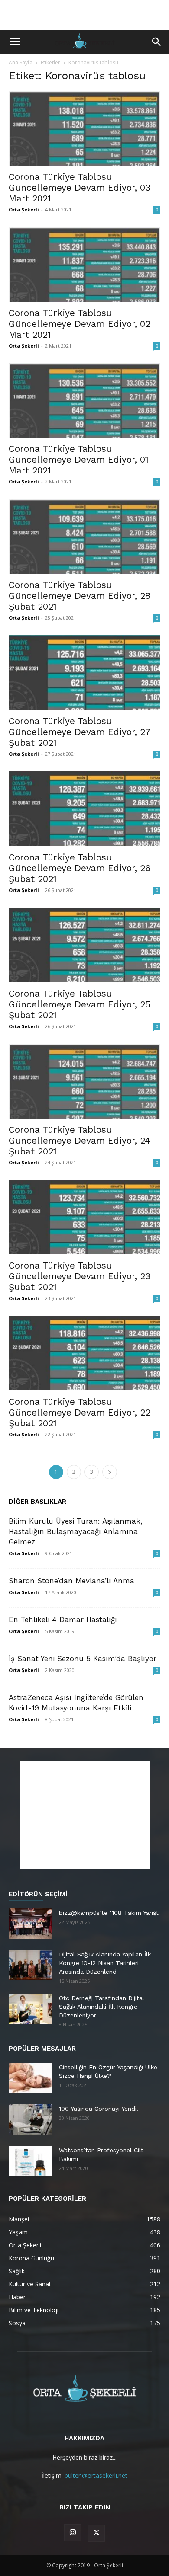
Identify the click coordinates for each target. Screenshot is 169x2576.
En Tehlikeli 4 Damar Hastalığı (63, 1620)
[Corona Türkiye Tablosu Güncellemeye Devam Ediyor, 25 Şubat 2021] (84, 945)
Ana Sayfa (21, 62)
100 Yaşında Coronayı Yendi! (99, 2109)
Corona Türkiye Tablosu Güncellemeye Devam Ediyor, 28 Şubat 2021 (80, 596)
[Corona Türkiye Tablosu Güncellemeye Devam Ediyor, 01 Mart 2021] (84, 401)
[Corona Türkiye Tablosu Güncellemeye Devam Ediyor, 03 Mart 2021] (84, 128)
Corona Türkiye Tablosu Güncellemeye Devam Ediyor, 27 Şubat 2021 (79, 732)
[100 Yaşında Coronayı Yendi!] (30, 2119)
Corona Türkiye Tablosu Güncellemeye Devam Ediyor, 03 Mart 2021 (80, 187)
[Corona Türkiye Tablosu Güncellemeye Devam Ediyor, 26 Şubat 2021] (84, 809)
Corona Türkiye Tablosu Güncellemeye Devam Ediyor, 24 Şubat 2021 (80, 1140)
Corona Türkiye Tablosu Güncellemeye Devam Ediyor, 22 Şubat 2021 (80, 1412)
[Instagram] (73, 2533)
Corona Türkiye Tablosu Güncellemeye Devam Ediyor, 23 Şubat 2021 (80, 1276)
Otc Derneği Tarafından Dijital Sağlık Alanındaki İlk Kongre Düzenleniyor (102, 2007)
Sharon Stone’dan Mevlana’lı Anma (71, 1581)
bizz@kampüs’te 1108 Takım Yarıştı (109, 1913)
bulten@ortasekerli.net (96, 2475)
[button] (15, 42)
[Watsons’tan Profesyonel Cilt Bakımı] (30, 2161)
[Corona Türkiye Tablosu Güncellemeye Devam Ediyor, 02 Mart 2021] (84, 264)
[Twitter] (96, 2533)
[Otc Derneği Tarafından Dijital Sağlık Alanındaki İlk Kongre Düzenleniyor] (30, 2009)
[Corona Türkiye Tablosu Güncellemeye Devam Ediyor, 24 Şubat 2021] (84, 1081)
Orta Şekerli (24, 209)
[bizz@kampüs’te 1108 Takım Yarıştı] (30, 1924)
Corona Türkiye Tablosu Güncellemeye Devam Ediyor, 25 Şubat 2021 (80, 1004)
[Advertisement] (84, 15)
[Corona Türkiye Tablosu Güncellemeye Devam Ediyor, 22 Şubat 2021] (84, 1353)
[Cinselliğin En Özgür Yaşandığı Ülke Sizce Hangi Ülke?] (30, 2078)
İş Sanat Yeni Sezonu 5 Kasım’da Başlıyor (83, 1659)
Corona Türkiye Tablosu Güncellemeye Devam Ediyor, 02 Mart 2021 (80, 324)
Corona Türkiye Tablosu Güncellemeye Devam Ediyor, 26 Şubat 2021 (80, 868)
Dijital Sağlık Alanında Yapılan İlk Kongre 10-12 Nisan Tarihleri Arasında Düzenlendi (105, 1963)
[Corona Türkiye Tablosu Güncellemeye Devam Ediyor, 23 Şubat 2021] (84, 1217)
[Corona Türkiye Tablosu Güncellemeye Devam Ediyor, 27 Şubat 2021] (84, 673)
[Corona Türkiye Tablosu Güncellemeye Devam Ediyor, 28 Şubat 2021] (84, 536)
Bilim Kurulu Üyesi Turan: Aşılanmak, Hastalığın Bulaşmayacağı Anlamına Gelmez (75, 1531)
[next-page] (110, 1472)
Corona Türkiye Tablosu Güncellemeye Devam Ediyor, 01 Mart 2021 (79, 459)
